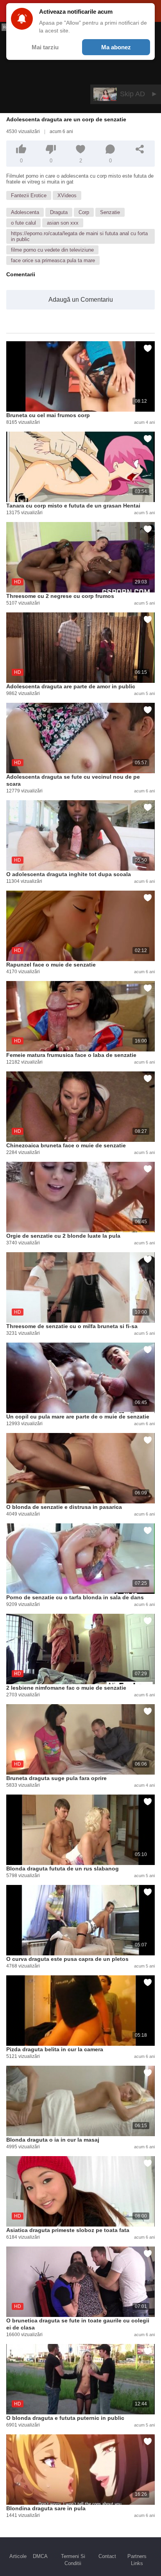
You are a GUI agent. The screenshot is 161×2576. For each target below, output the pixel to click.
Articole (18, 2556)
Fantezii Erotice (29, 195)
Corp (84, 212)
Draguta (59, 212)
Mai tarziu (45, 47)
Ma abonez (116, 47)
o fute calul (23, 223)
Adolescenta (25, 212)
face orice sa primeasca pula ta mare (53, 260)
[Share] (140, 149)
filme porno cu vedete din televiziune (52, 250)
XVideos (67, 195)
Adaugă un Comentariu (81, 300)
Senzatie (110, 212)
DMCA (40, 2556)
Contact (107, 2556)
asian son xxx (63, 223)
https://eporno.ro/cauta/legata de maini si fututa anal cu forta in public (79, 236)
